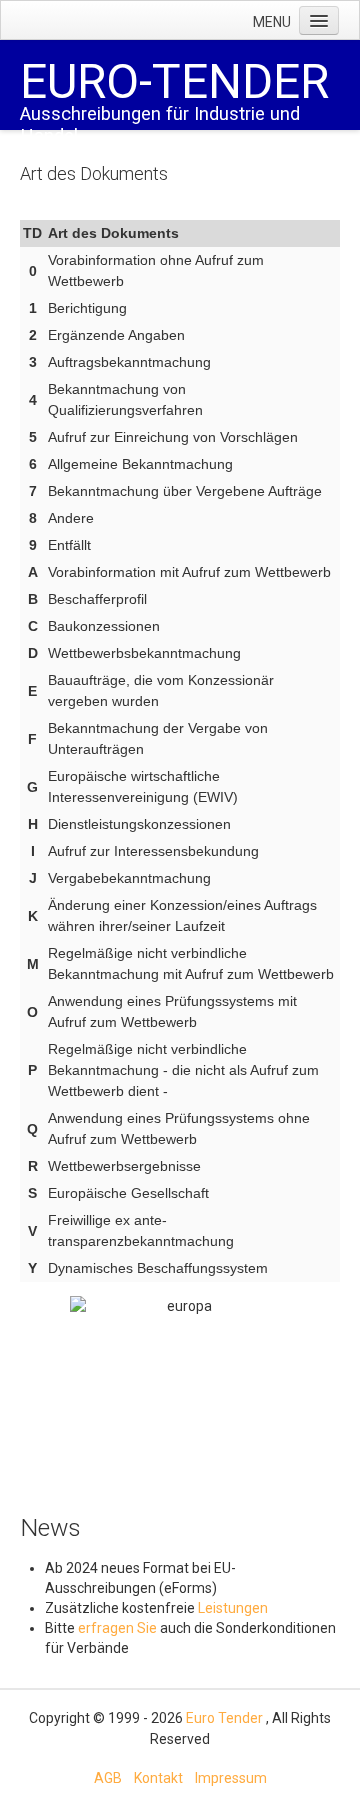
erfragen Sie (119, 1628)
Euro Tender (224, 1718)
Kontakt (158, 1778)
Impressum (231, 1778)
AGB (108, 1778)
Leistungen (233, 1608)
